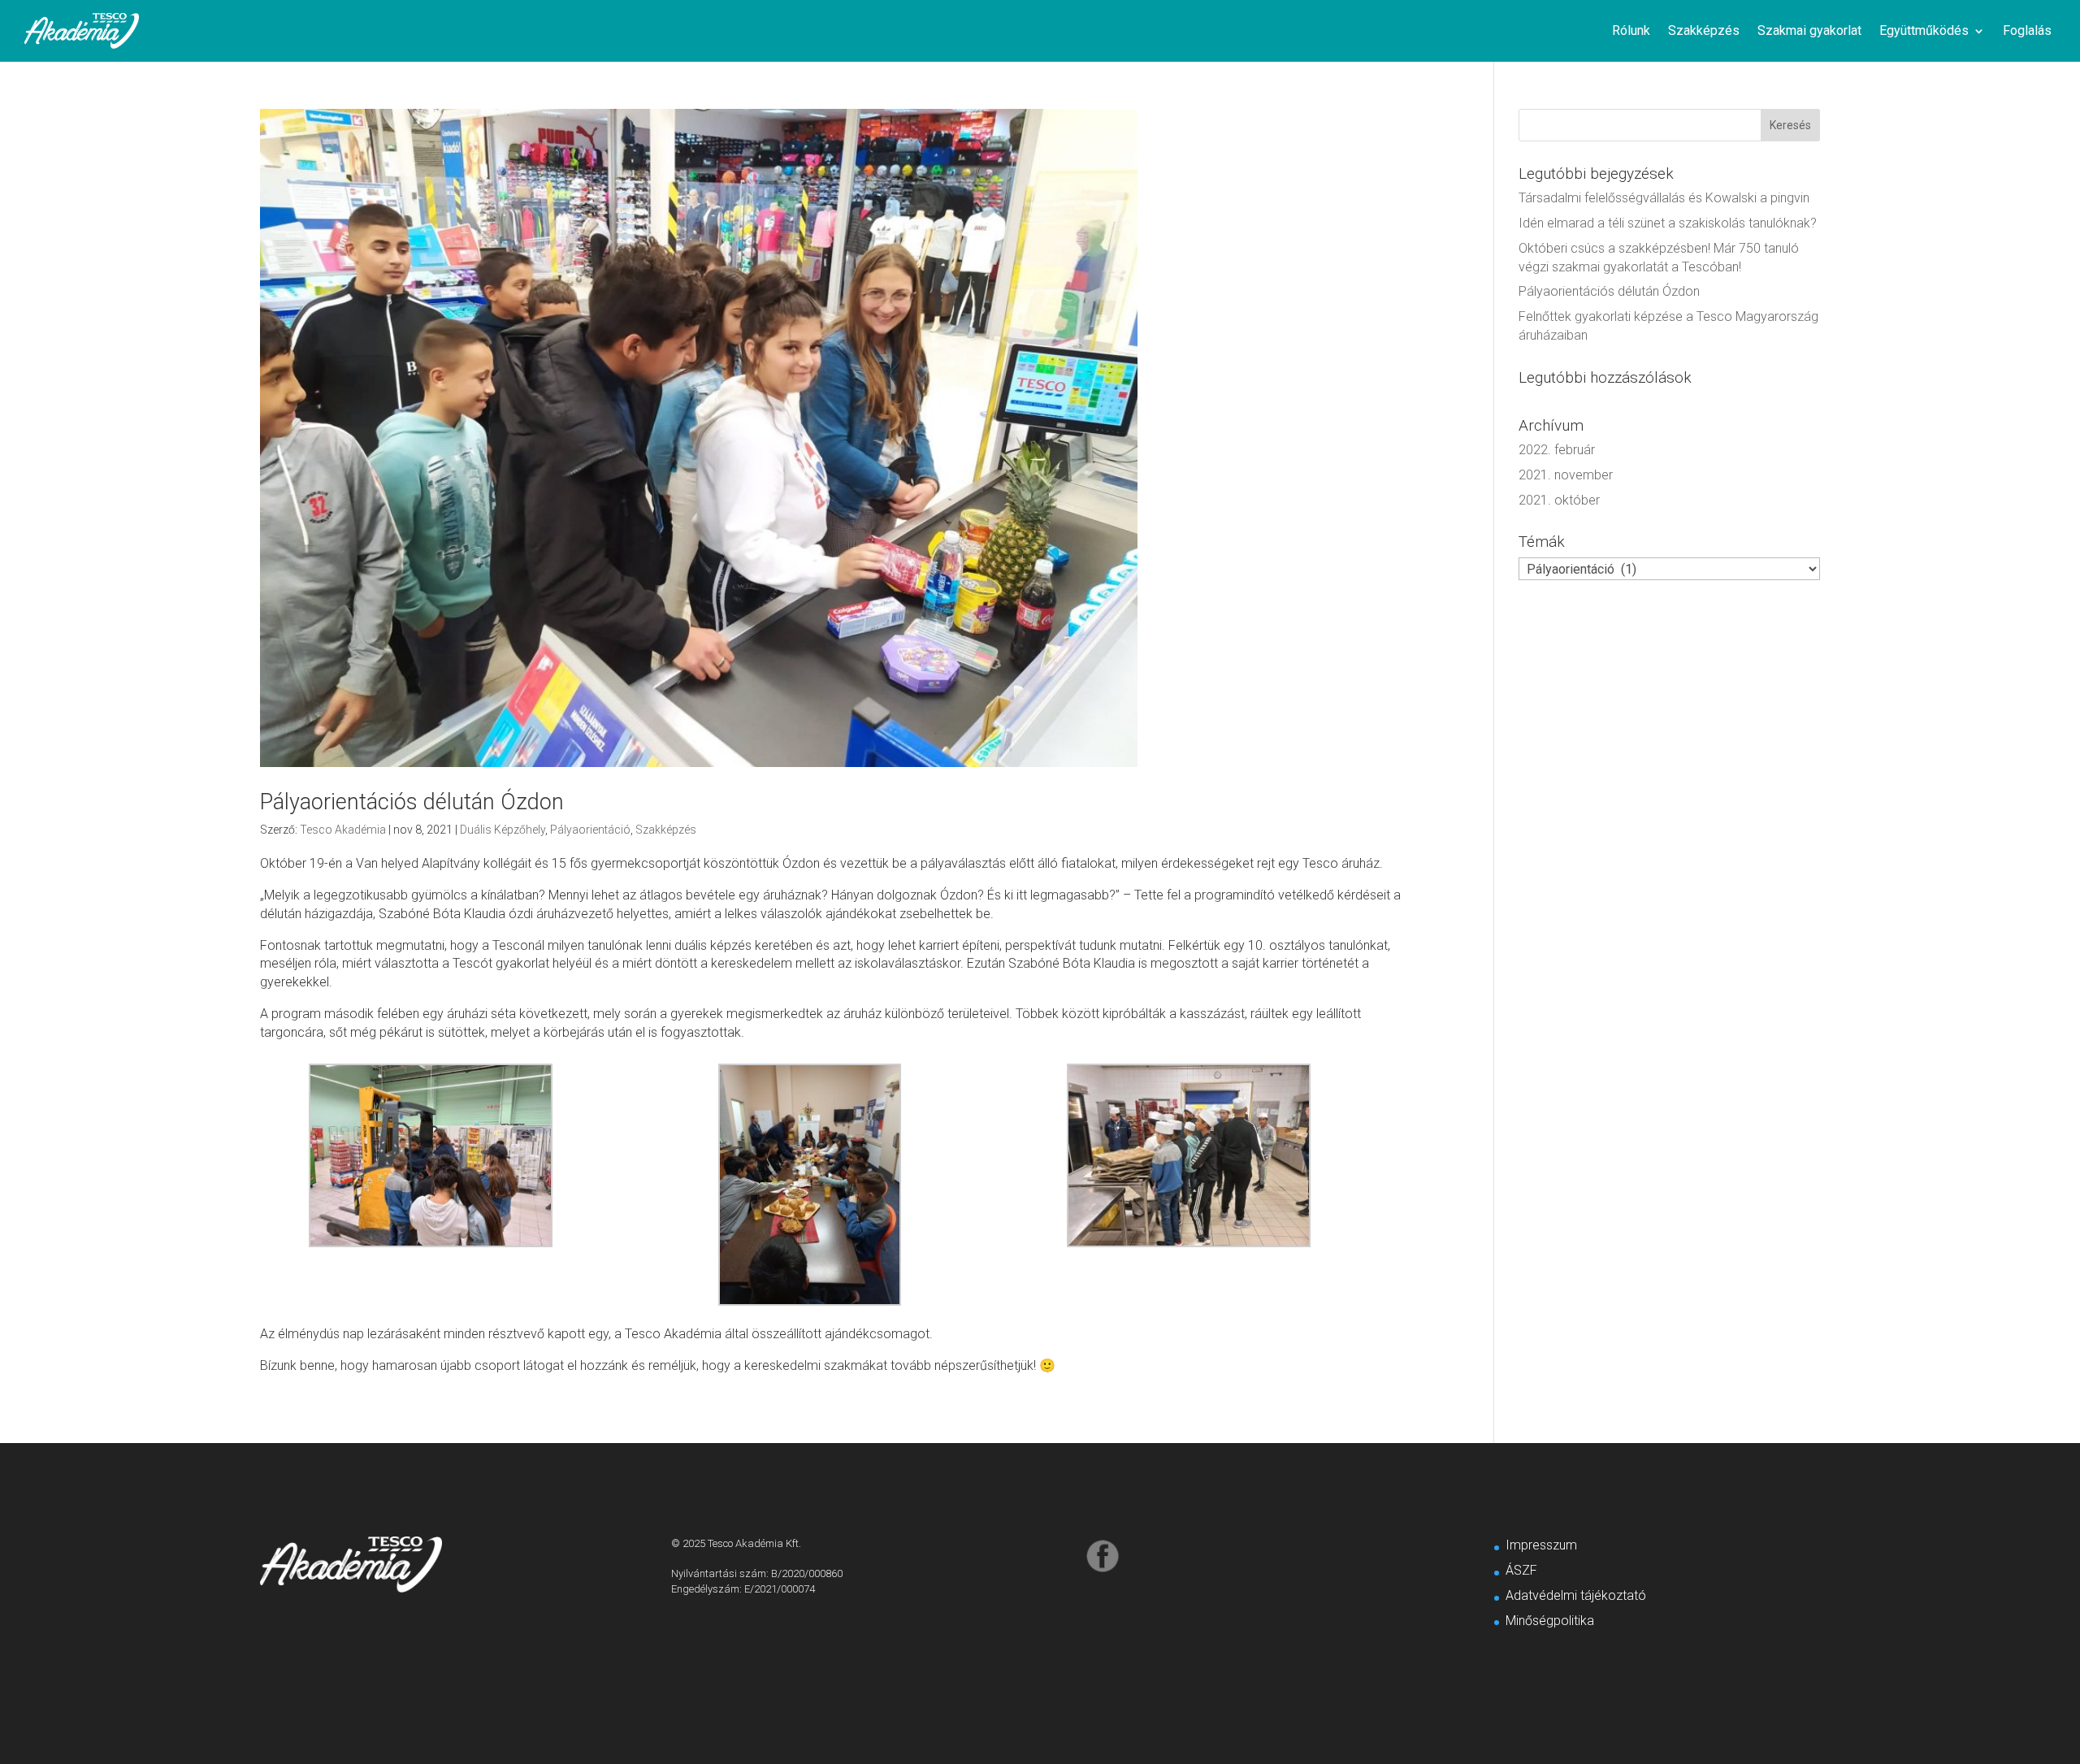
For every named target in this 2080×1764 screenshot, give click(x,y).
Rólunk (1631, 30)
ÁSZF (1521, 1570)
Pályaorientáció (590, 830)
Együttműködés (1924, 30)
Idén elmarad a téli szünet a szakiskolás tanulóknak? (1668, 223)
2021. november (1566, 475)
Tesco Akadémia (343, 830)
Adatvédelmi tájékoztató (1576, 1595)
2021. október (1559, 500)
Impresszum (1541, 1545)
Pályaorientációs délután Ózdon (412, 802)
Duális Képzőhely (503, 830)
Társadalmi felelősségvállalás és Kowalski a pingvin (1664, 198)
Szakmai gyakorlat (1809, 30)
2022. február (1557, 450)
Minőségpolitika (1550, 1621)
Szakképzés (1704, 30)
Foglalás (2027, 30)
